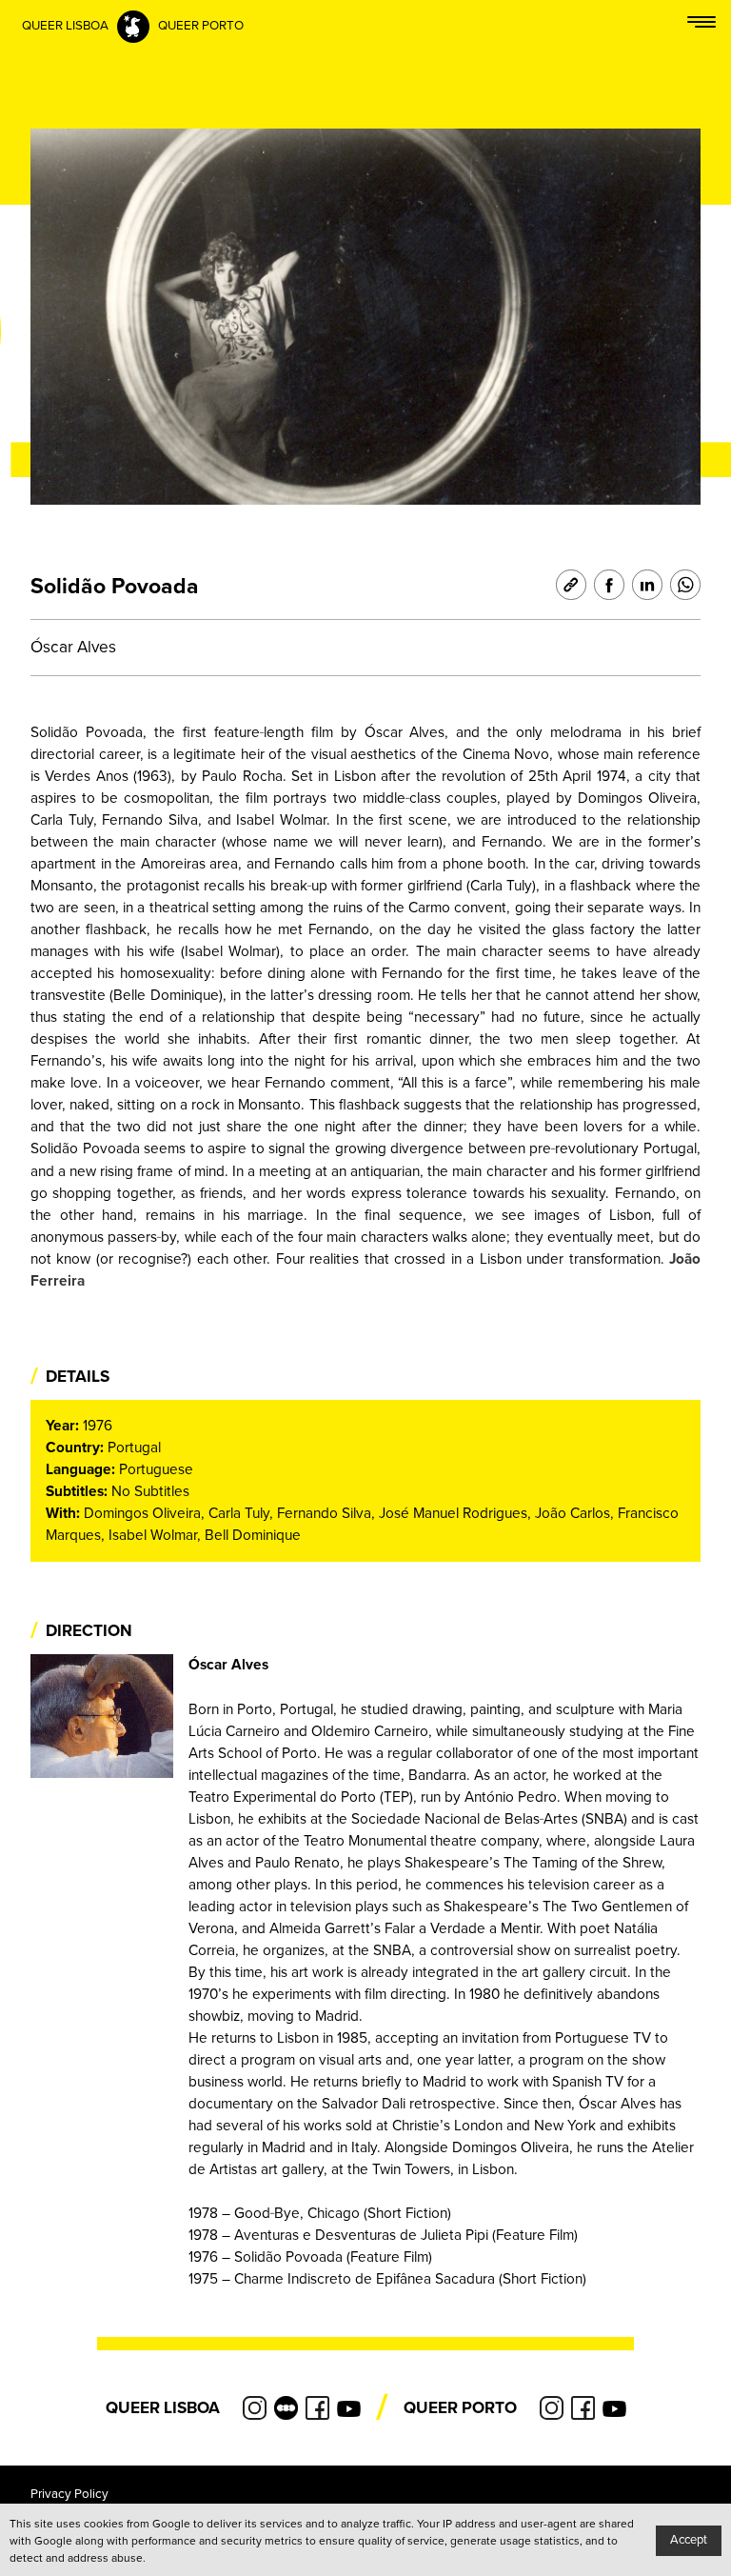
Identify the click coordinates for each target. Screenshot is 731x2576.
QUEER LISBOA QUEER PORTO (133, 26)
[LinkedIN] (643, 585)
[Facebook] (605, 585)
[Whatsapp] (682, 585)
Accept (689, 2540)
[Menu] (701, 26)
